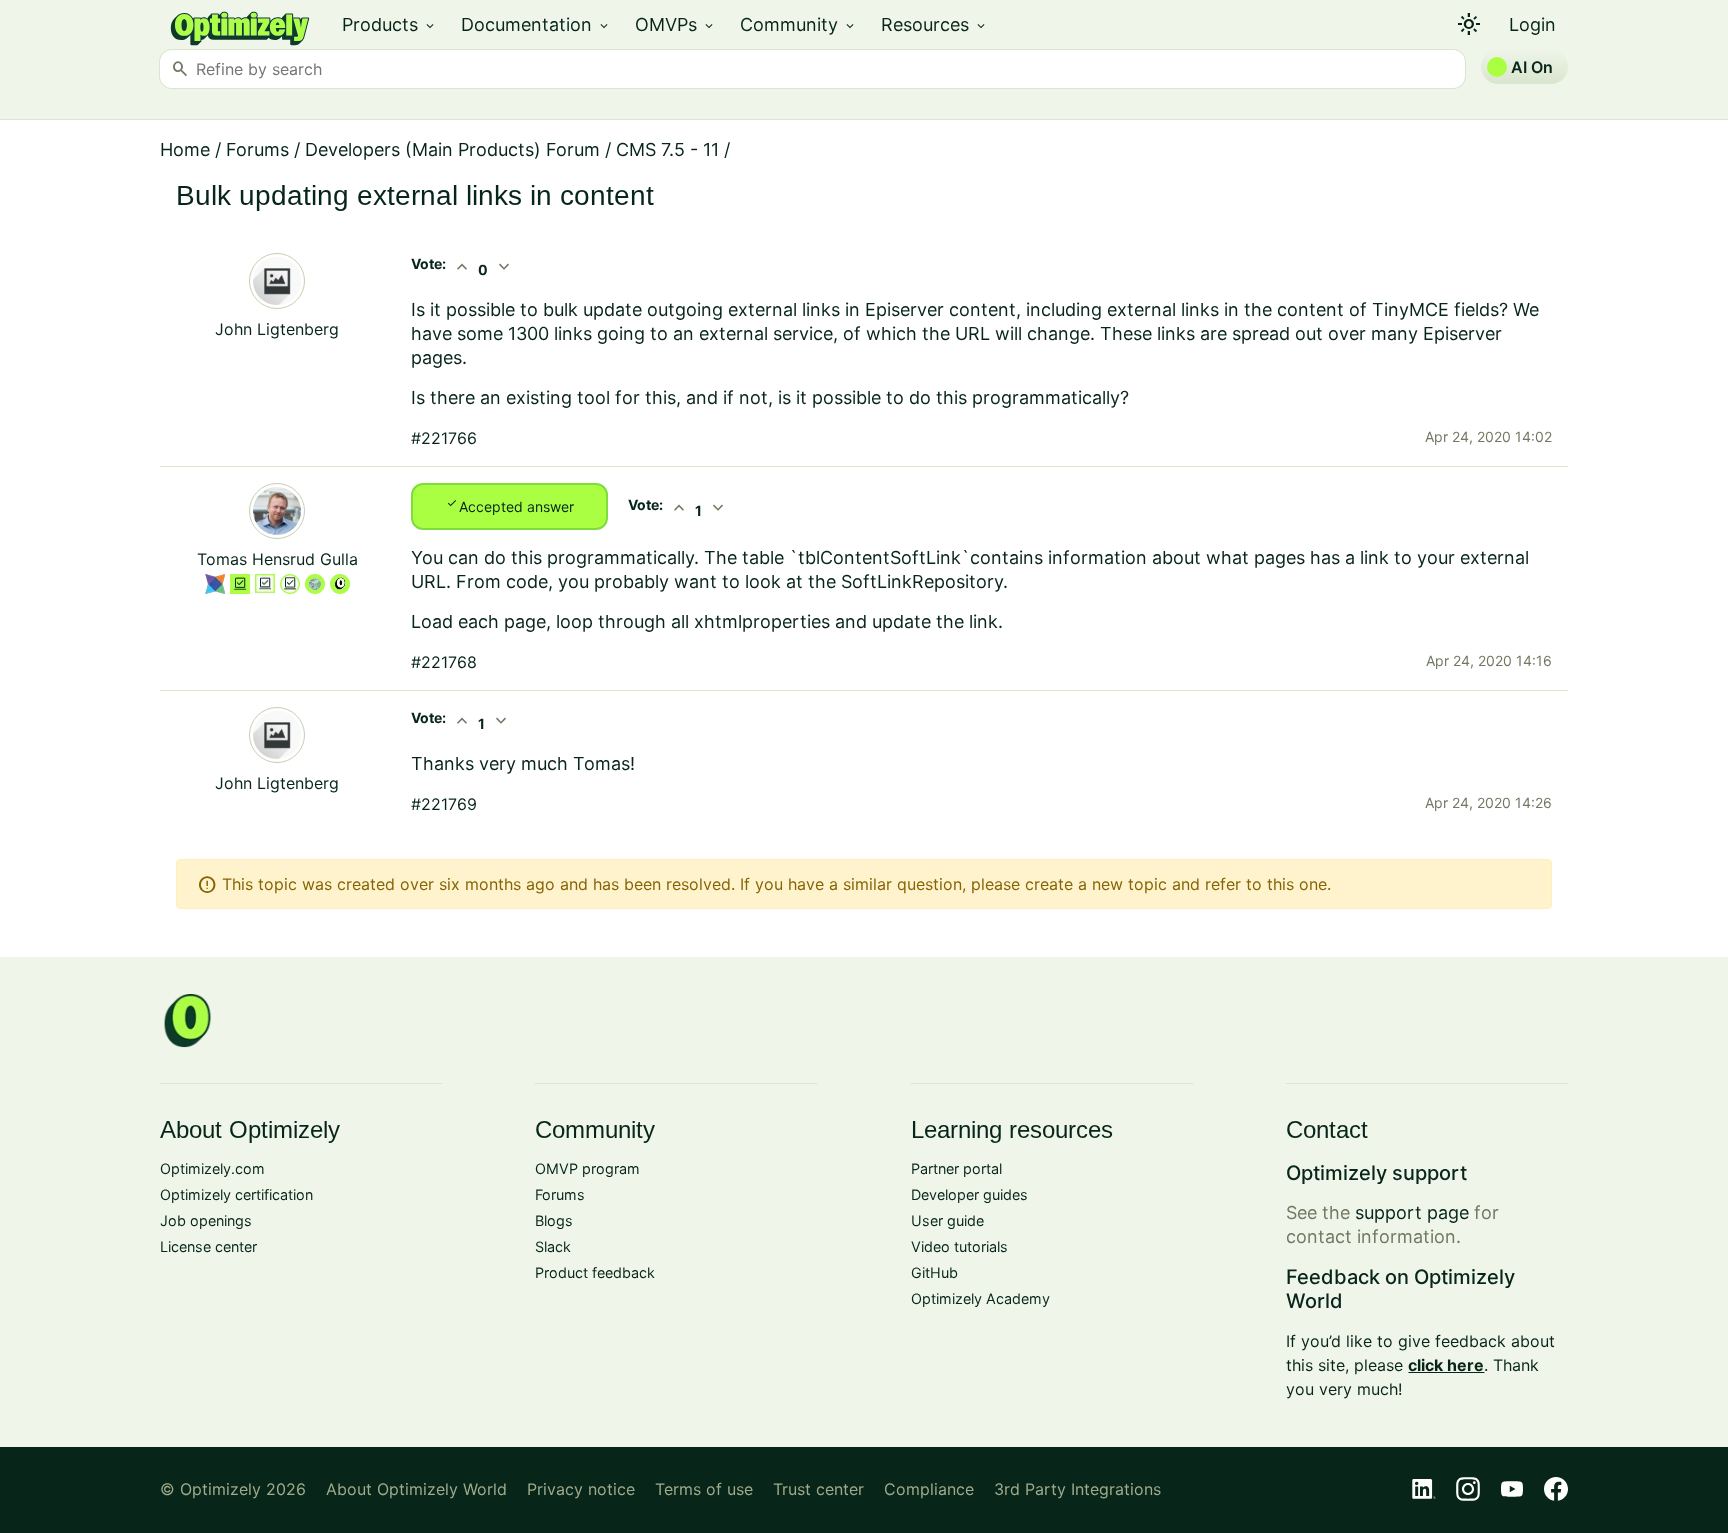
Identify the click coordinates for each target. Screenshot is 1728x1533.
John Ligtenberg (277, 329)
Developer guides (969, 1194)
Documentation (536, 24)
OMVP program (587, 1168)
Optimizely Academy (980, 1298)
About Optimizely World (416, 1489)
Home (185, 149)
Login (1532, 24)
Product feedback (595, 1272)
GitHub (934, 1272)
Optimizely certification (236, 1194)
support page (1412, 1212)
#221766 (444, 438)
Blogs (554, 1220)
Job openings (206, 1220)
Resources (934, 24)
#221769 (444, 804)
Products (389, 24)
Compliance (929, 1489)
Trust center (818, 1489)
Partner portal (956, 1168)
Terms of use (704, 1489)
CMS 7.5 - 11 (667, 149)
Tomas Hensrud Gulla (277, 559)
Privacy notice (581, 1489)
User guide (947, 1220)
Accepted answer (509, 505)
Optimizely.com (212, 1168)
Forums (257, 149)
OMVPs (675, 24)
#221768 (444, 662)
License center (208, 1246)
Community (798, 24)
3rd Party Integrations (1077, 1489)
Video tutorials (959, 1246)
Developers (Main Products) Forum (452, 149)
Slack (553, 1246)
